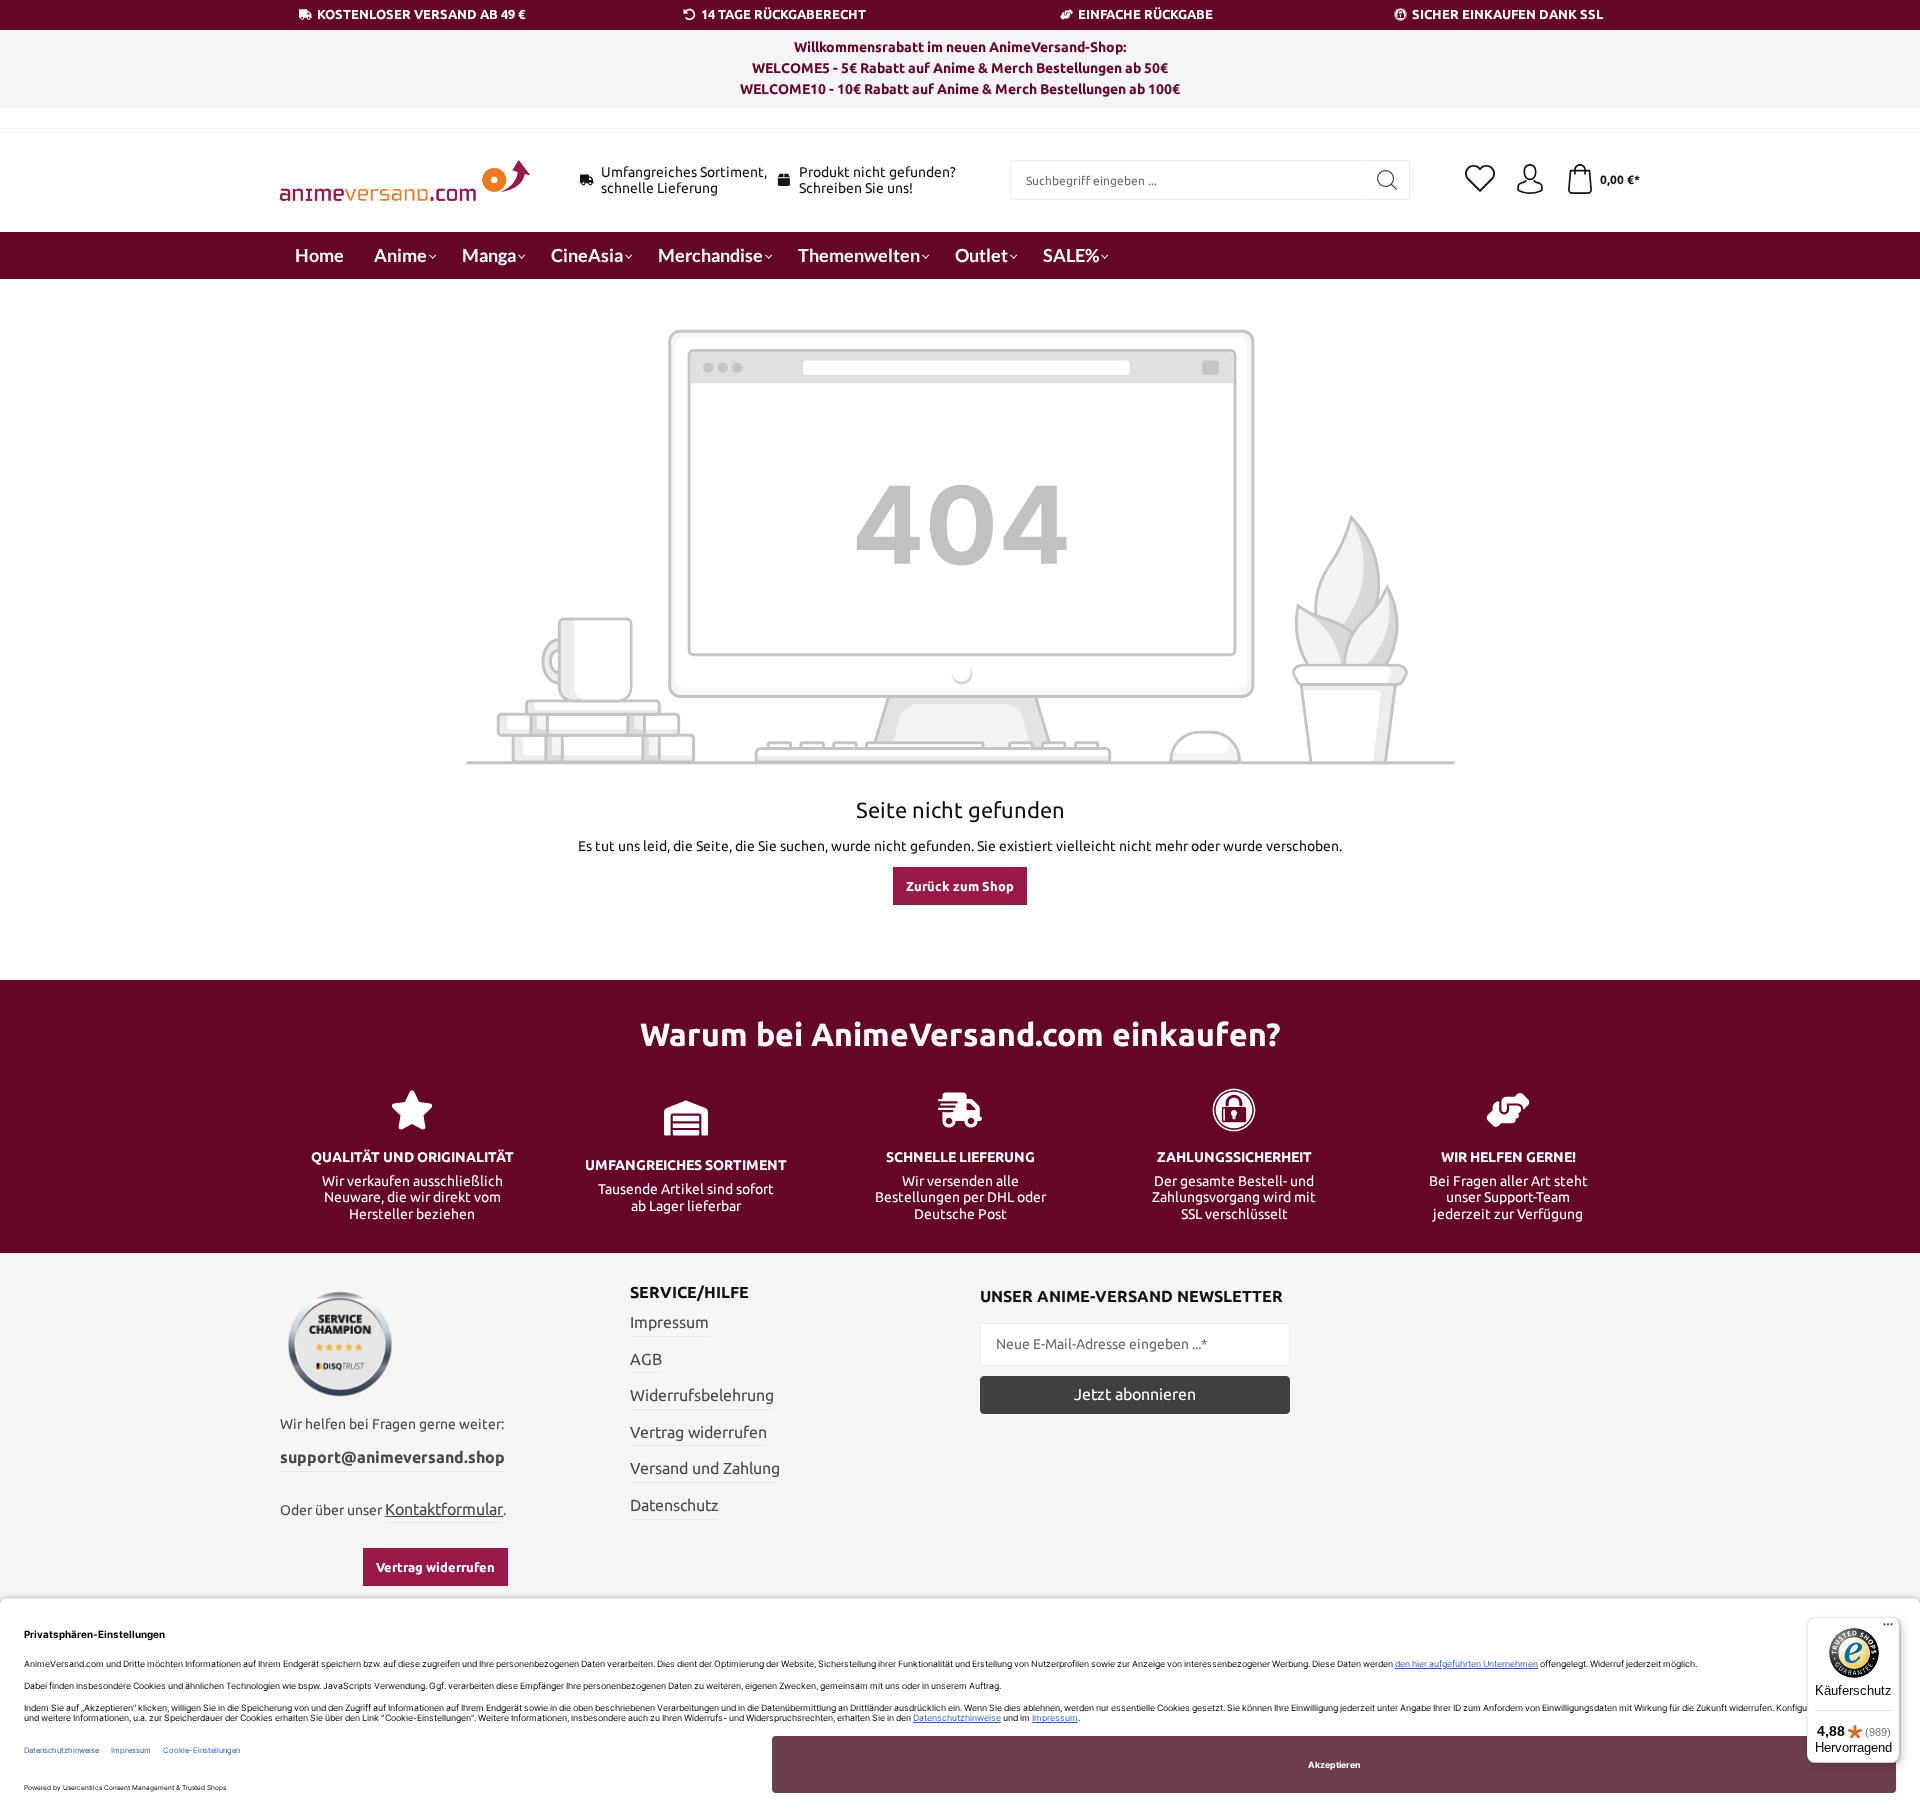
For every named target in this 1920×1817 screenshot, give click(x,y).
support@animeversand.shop (392, 1457)
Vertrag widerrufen (435, 1567)
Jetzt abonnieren (1135, 1394)
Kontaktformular (444, 1509)
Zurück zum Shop (960, 886)
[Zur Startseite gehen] (405, 180)
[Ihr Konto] (1530, 180)
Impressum (669, 1322)
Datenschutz (674, 1505)
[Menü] (1888, 1629)
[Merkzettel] (1480, 180)
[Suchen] (1387, 180)
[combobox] (1188, 180)
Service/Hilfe (689, 1292)
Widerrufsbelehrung (702, 1395)
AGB (646, 1359)
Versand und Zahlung (705, 1468)
